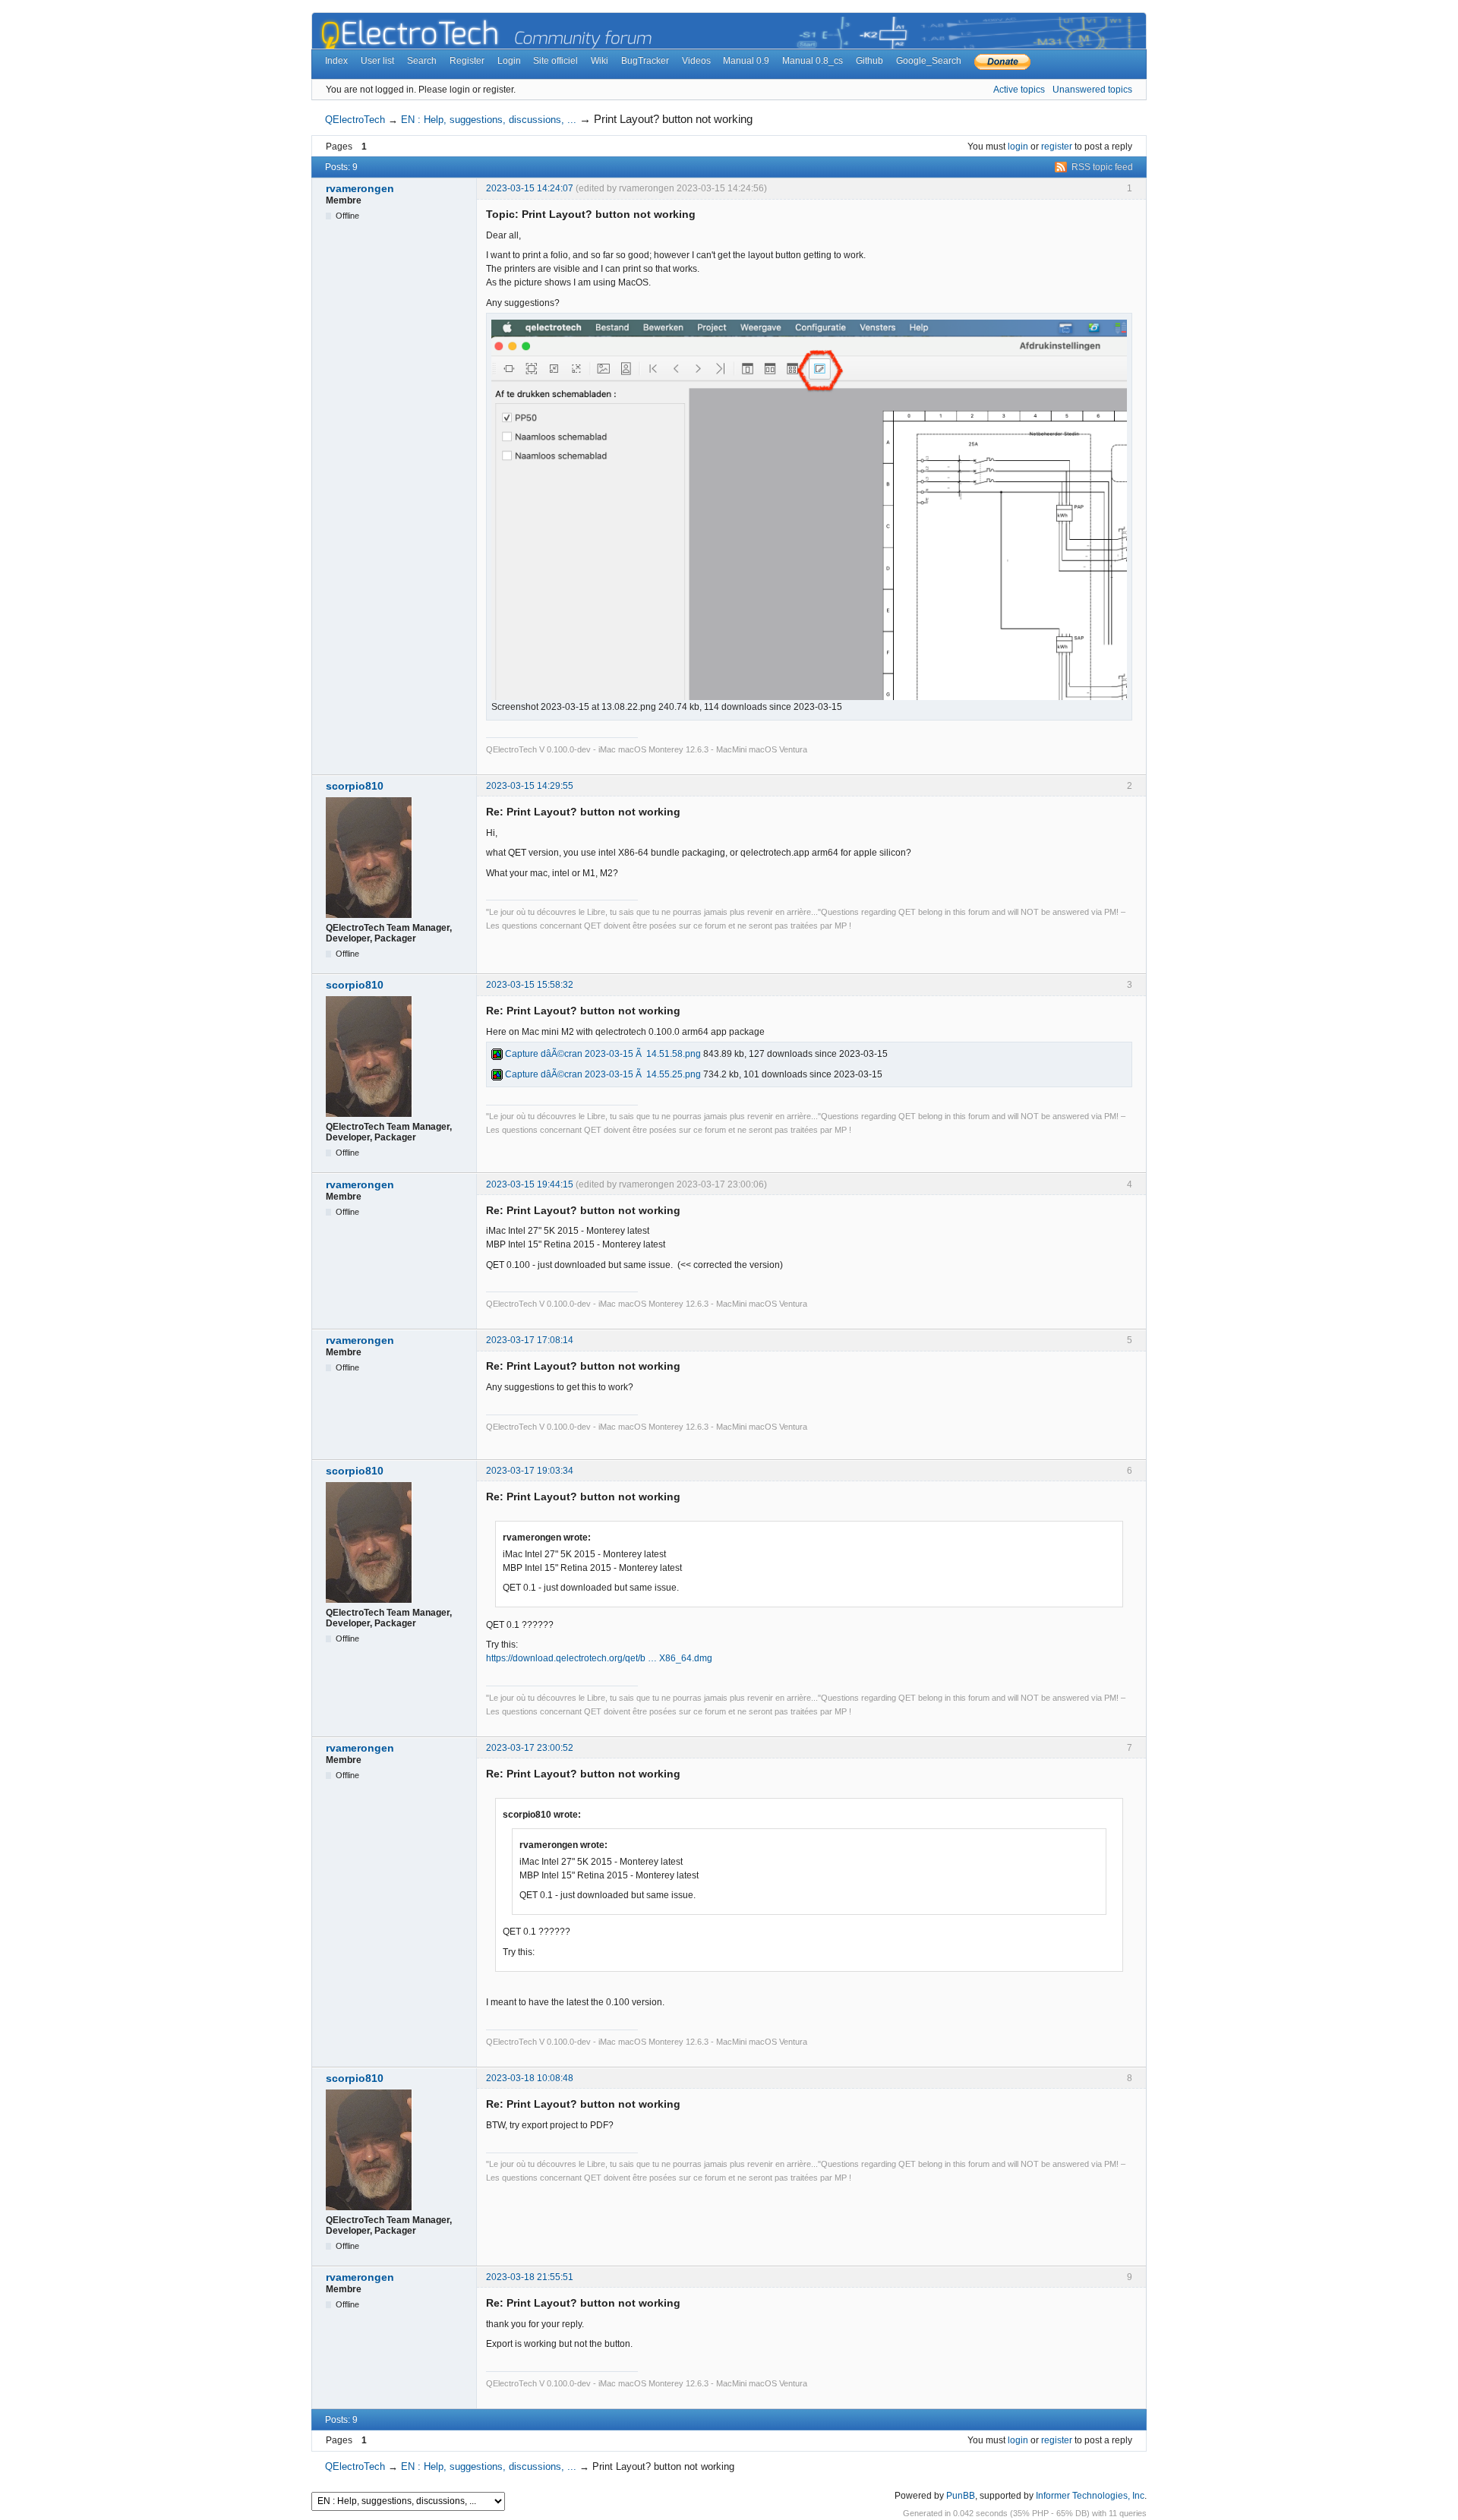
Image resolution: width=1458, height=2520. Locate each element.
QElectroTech (355, 120)
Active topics (1019, 90)
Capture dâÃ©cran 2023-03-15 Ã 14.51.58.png (602, 1054)
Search (422, 61)
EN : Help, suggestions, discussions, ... (489, 120)
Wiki (600, 61)
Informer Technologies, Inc (1090, 2496)
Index (336, 61)
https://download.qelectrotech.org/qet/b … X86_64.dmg (599, 1658)
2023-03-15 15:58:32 (530, 985)
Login (509, 61)
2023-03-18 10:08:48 (530, 2078)
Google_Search (929, 61)
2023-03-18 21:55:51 (530, 2277)
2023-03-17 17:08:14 (530, 1340)
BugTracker (645, 61)
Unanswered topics (1092, 90)
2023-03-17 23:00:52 (530, 1748)
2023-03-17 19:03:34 (530, 1471)
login (1018, 147)
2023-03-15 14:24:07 (530, 188)
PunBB (961, 2496)
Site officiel (555, 61)
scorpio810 (355, 786)
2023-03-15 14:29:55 (530, 786)
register (1057, 147)
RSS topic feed (1102, 167)
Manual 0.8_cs (813, 61)
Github (869, 61)
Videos (696, 61)
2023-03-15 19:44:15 (530, 1184)
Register (467, 61)
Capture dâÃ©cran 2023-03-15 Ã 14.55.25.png (602, 1074)
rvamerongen (360, 188)
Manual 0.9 (746, 61)
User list (377, 61)
